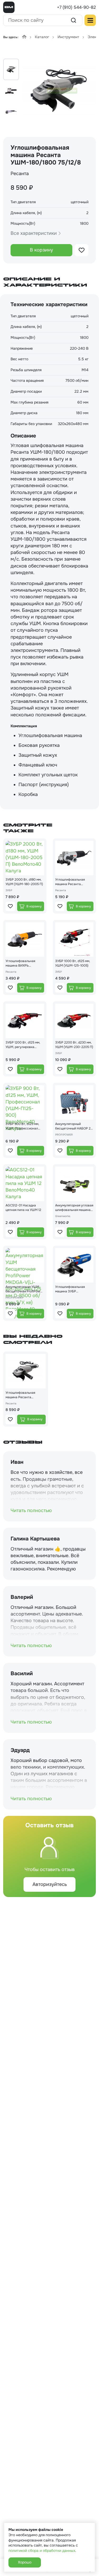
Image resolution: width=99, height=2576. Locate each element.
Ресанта (20, 174)
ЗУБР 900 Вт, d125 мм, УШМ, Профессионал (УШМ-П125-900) (22, 1126)
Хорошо (25, 2562)
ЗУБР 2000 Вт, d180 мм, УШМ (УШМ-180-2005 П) (24, 882)
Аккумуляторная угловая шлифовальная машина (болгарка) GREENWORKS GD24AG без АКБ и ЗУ (74, 1208)
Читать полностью (31, 1510)
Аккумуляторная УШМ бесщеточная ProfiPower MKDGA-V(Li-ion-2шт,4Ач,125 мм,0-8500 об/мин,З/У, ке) (24, 1289)
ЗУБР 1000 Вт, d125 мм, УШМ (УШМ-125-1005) (73, 963)
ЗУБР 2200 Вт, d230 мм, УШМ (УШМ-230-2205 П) (74, 1045)
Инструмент (68, 37)
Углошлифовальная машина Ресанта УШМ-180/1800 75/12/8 (23, 1395)
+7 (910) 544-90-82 (76, 7)
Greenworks (63, 1216)
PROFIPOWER (64, 1135)
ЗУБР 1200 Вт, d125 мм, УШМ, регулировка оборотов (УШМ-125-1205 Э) (23, 1045)
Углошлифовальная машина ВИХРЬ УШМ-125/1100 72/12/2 (23, 963)
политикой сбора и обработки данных (42, 2551)
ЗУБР (9, 890)
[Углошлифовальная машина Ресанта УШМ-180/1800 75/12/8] (59, 91)
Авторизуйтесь (50, 1884)
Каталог (42, 37)
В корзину (41, 250)
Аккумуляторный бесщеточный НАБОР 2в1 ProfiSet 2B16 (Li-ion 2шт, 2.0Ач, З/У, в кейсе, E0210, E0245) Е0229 (74, 1126)
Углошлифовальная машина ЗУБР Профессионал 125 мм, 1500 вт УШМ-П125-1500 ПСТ (74, 1289)
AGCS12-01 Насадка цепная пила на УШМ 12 (23, 1208)
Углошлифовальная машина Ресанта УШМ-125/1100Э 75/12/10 (74, 882)
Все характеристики (34, 233)
